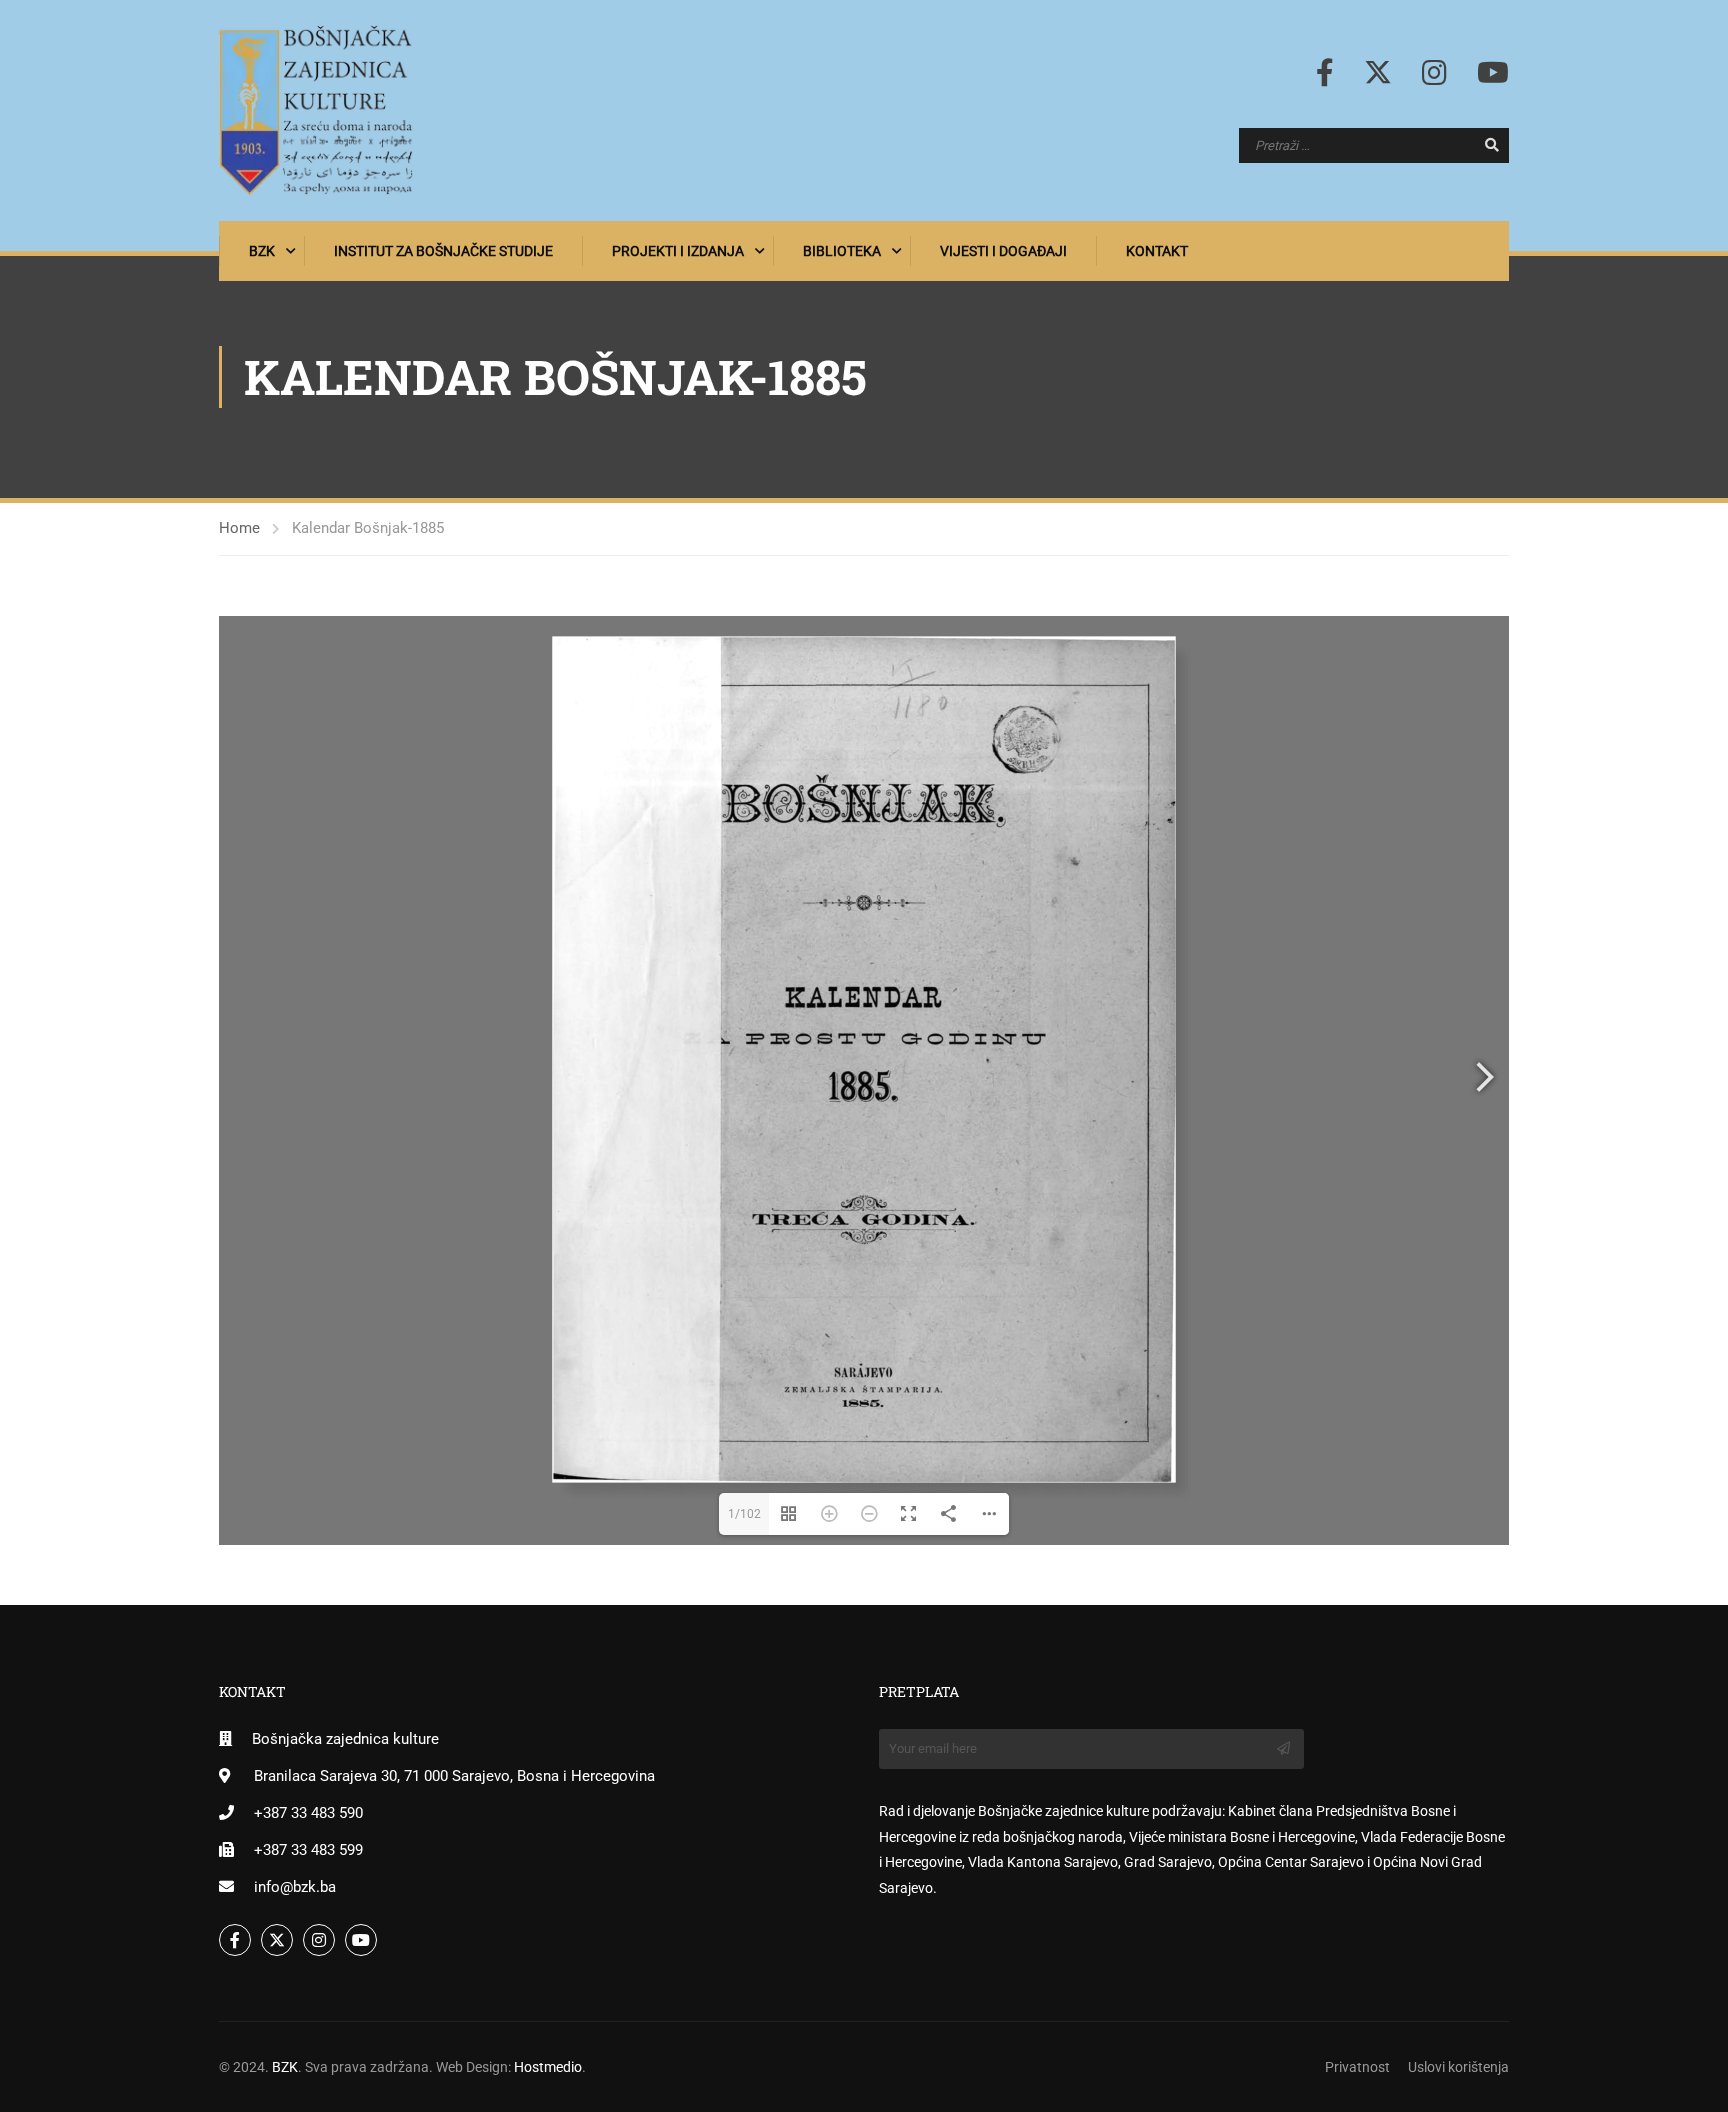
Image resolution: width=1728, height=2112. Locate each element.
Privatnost (1357, 2067)
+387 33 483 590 (308, 1813)
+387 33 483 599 (308, 1850)
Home (239, 528)
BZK (262, 251)
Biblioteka (842, 251)
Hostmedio (548, 2067)
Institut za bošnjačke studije (443, 251)
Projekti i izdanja (678, 251)
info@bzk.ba (295, 1887)
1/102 (744, 1514)
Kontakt (1157, 251)
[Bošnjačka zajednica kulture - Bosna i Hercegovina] (316, 110)
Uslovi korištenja (1458, 2067)
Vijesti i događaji (1003, 251)
